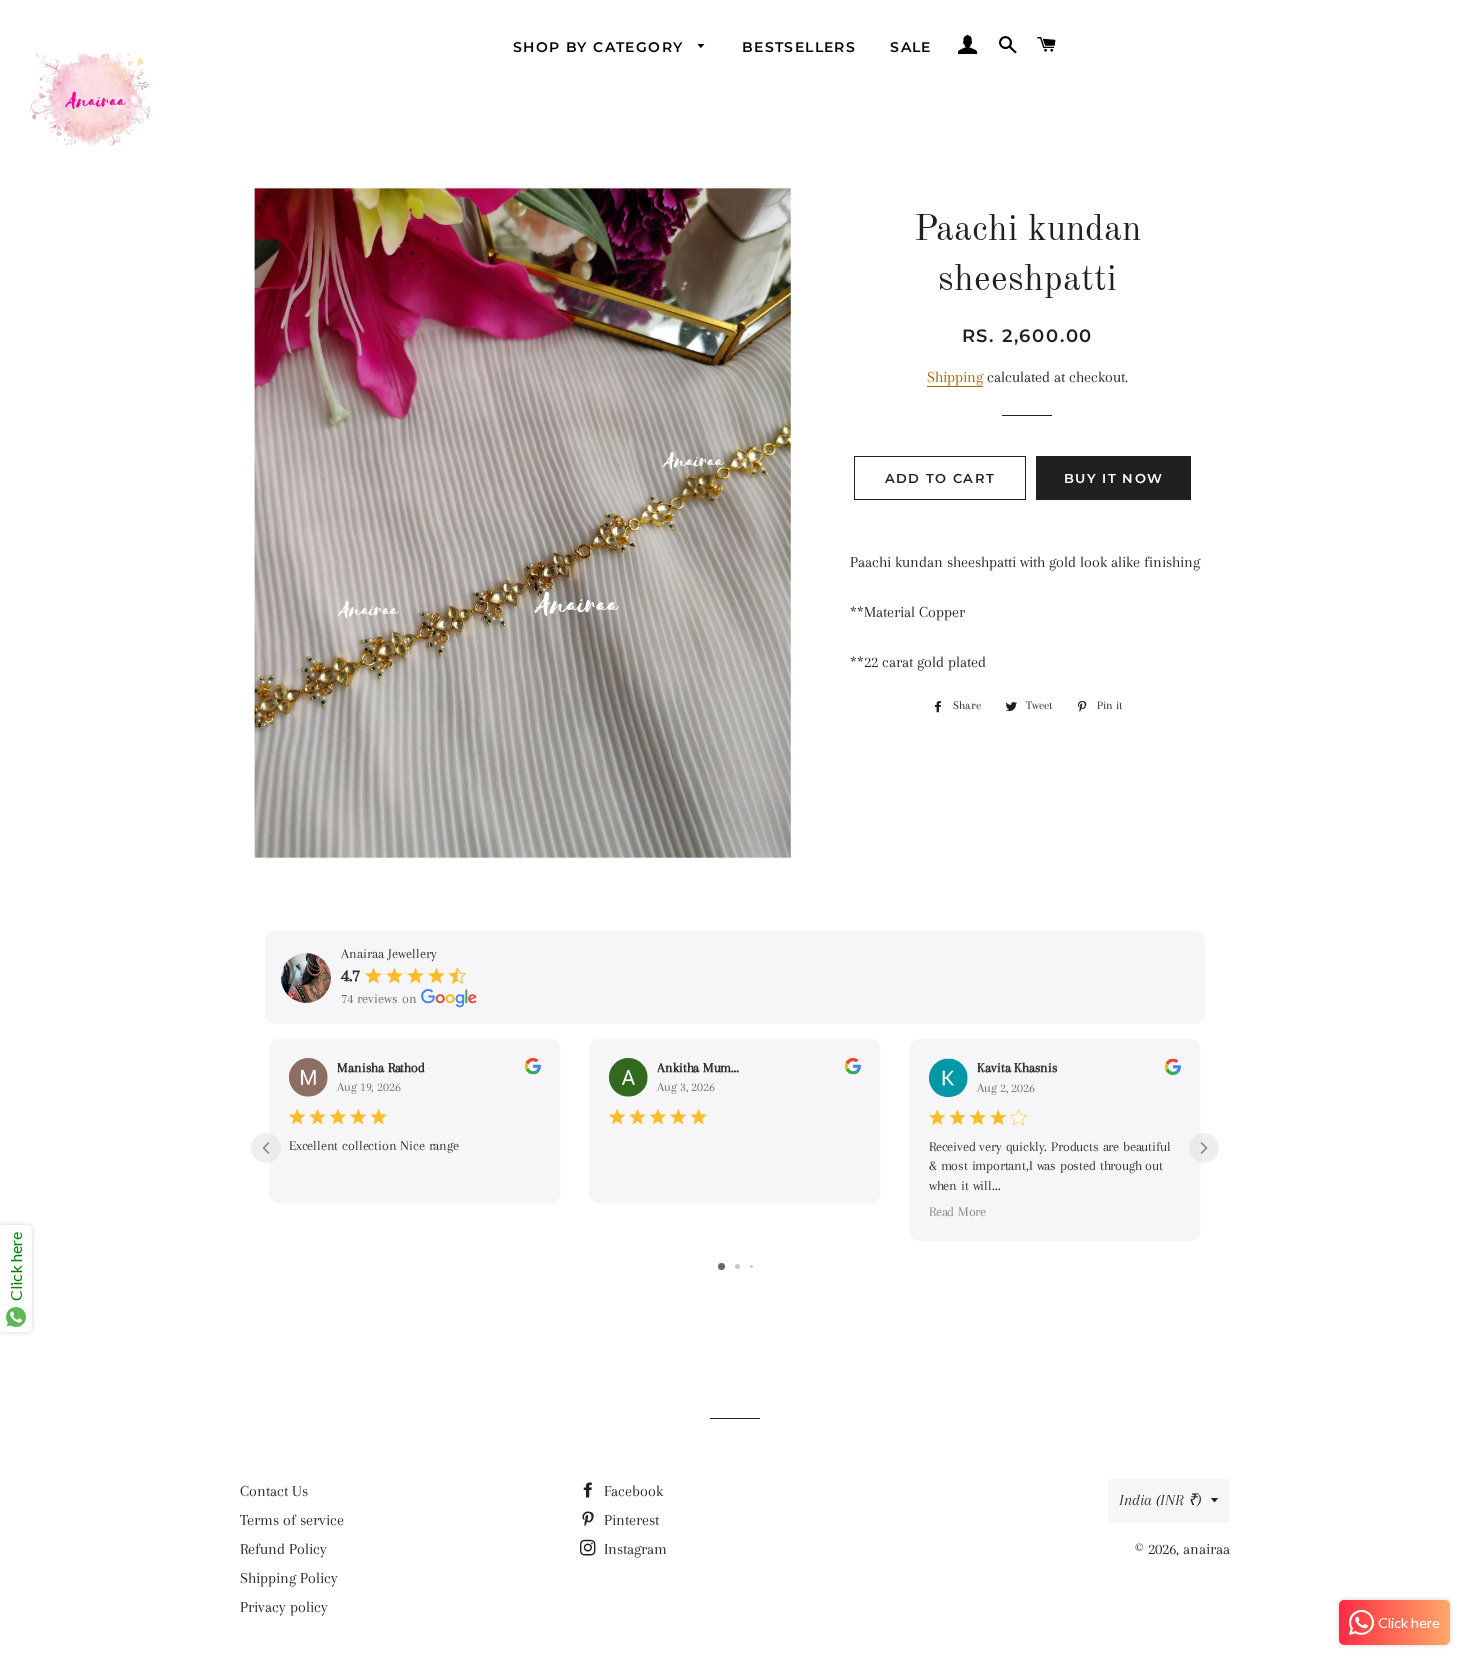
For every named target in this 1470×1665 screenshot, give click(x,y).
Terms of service (292, 1520)
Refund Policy (283, 1549)
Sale (911, 47)
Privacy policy (284, 1607)
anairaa (1206, 1549)
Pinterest (629, 1520)
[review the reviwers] (533, 1070)
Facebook (631, 1491)
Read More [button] (957, 1211)
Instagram (633, 1549)
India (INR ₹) (1160, 1500)
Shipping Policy (289, 1578)
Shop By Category (601, 47)
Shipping (955, 377)
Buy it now (1113, 478)
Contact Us (274, 1491)
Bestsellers (799, 47)
